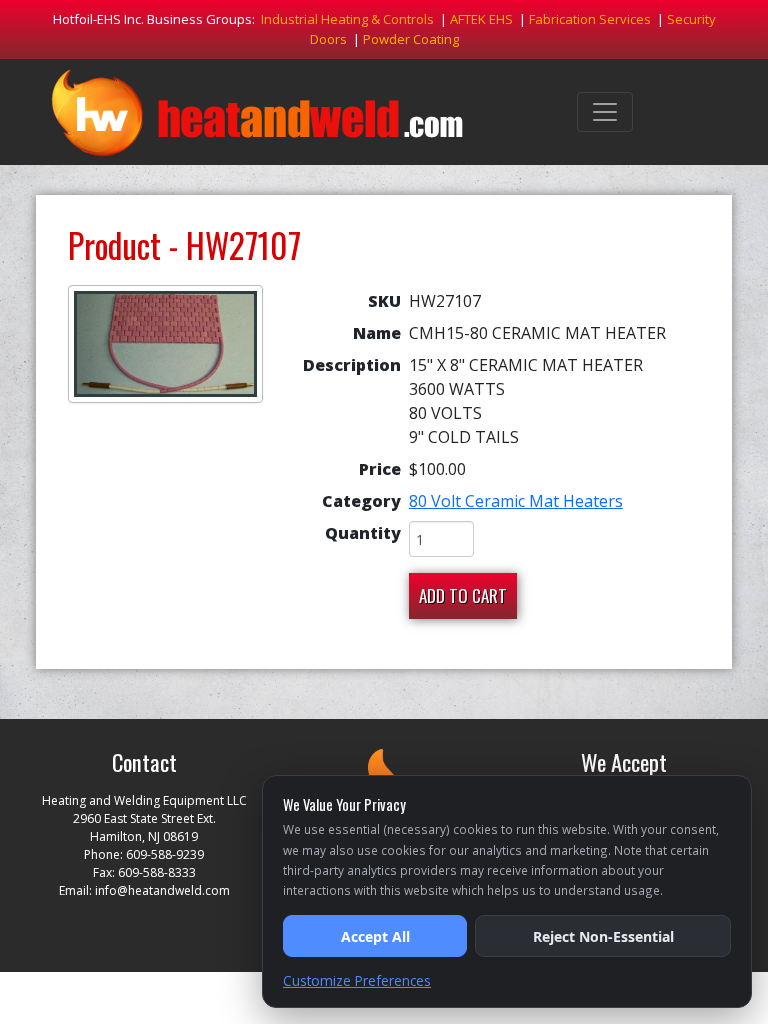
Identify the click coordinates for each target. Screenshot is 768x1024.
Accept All (375, 936)
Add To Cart (463, 595)
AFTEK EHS (481, 19)
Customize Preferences (357, 980)
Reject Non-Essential (603, 936)
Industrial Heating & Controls (347, 19)
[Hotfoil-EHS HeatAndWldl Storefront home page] (257, 112)
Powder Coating (411, 39)
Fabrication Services (590, 19)
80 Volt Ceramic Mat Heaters (516, 501)
